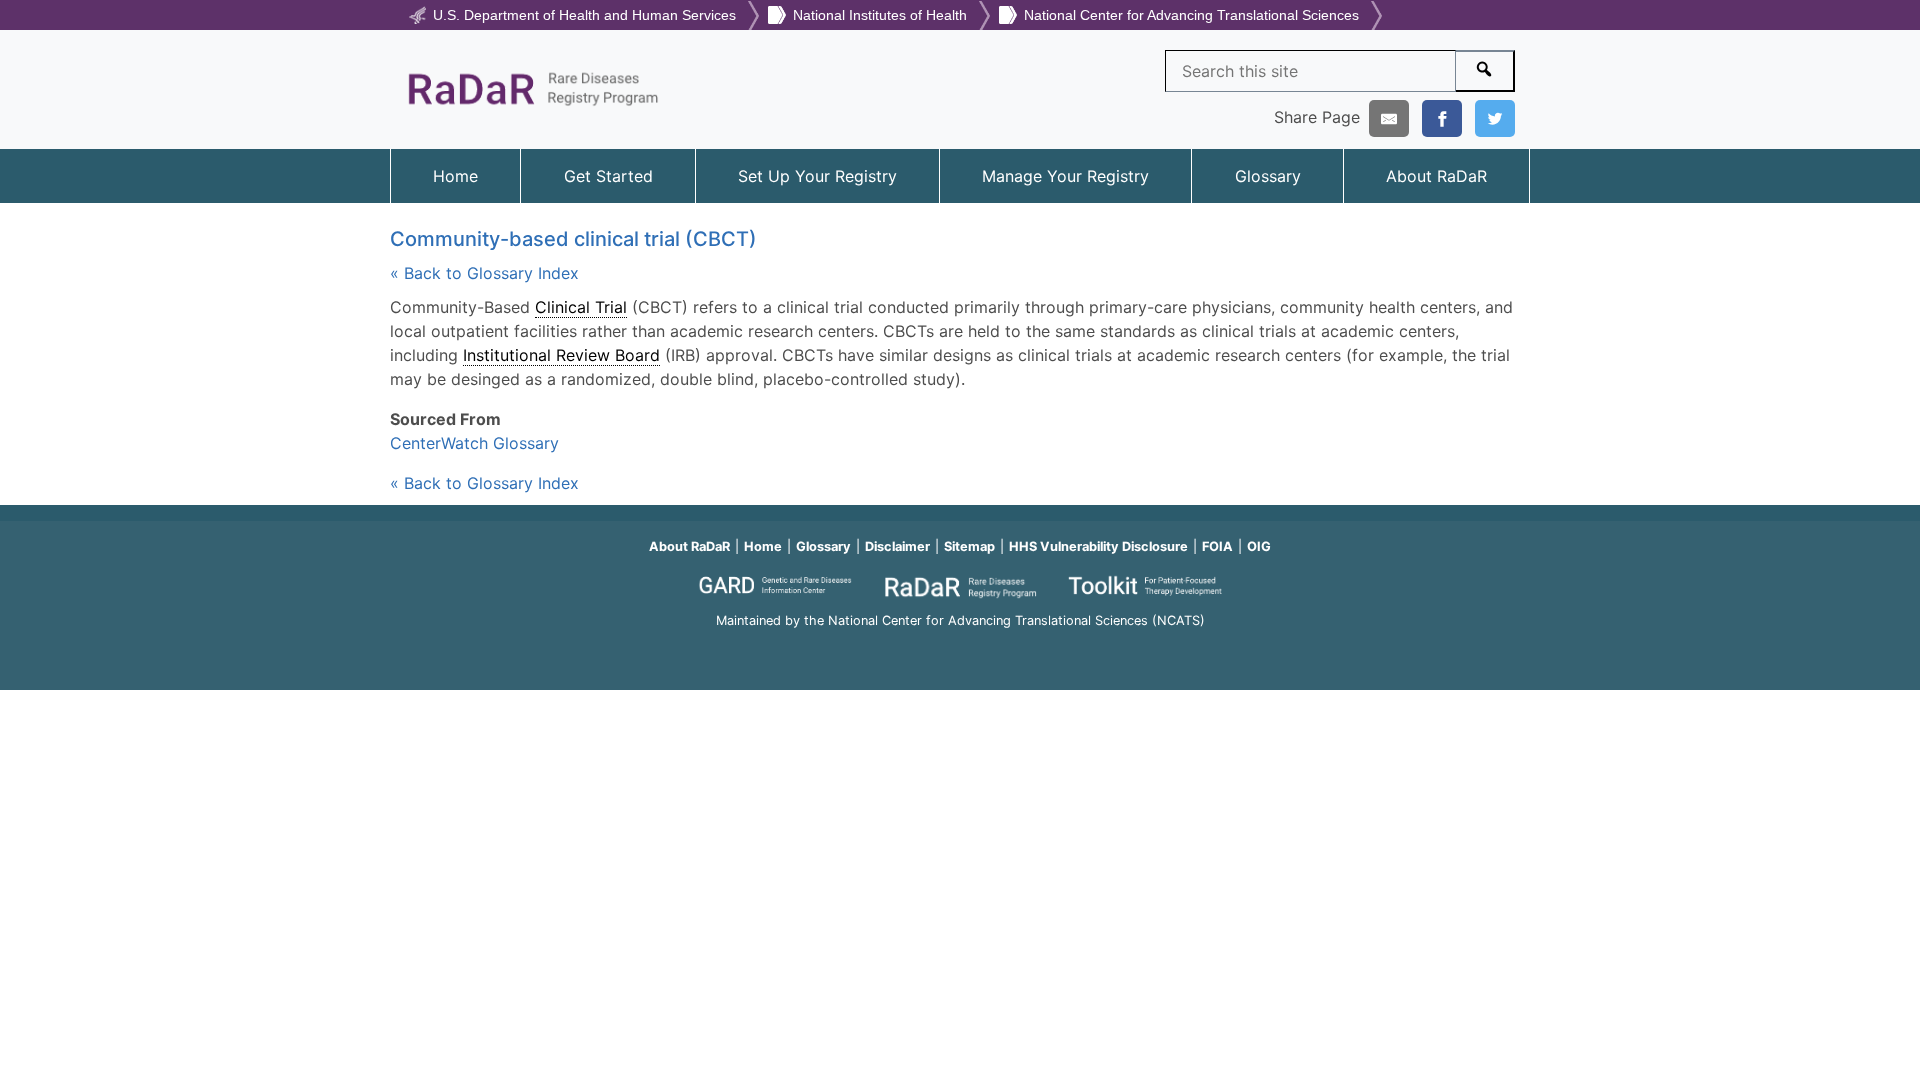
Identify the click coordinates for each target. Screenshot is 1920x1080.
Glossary (1268, 176)
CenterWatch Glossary (474, 443)
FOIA (1217, 546)
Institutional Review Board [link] (561, 355)
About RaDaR (1436, 176)
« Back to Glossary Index (484, 273)
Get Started (608, 176)
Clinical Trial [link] (581, 307)
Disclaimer (897, 546)
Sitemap (969, 546)
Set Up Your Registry (817, 176)
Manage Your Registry (1065, 176)
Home (455, 176)
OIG (1259, 546)
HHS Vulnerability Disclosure (1098, 546)
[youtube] (960, 648)
